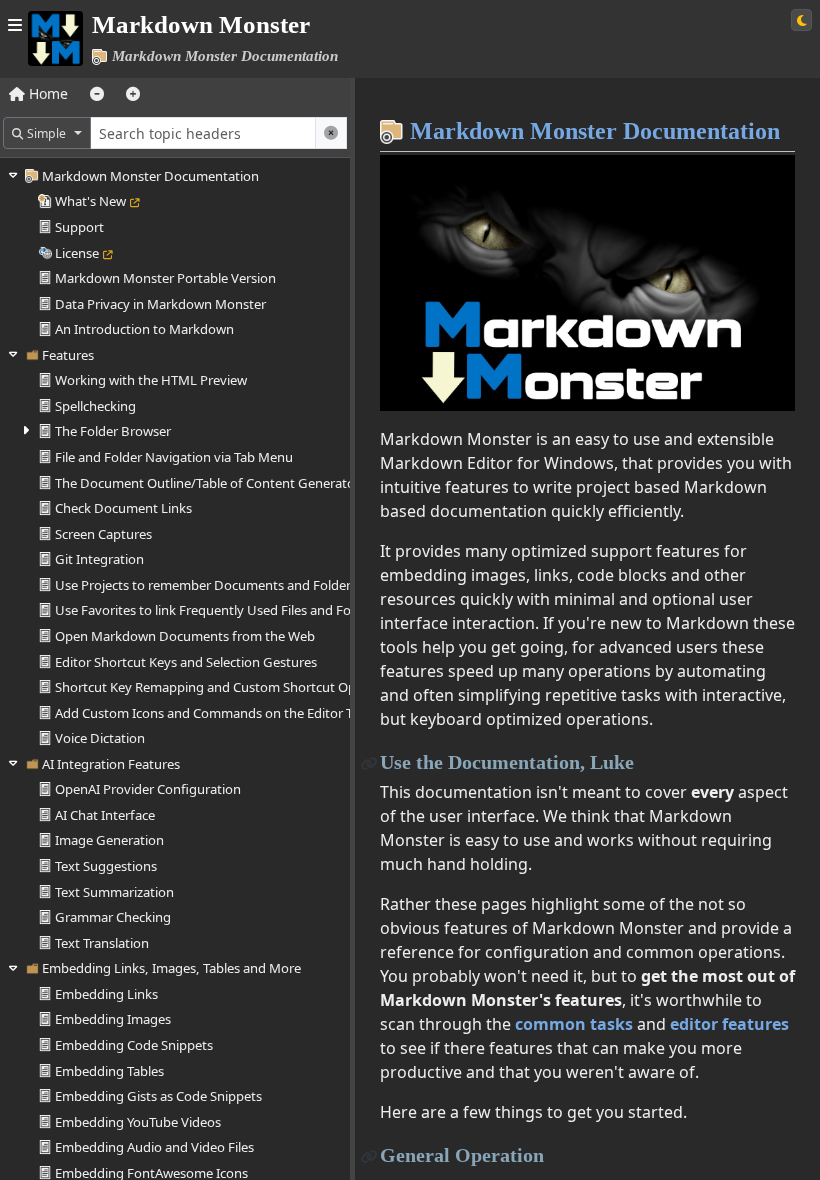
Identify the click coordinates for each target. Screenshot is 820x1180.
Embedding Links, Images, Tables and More (171, 968)
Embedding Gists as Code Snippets (158, 1096)
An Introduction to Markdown (144, 329)
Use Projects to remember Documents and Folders (206, 585)
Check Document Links (123, 508)
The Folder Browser (113, 431)
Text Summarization (114, 892)
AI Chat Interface (105, 815)
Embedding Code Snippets (134, 1045)
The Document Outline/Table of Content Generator (207, 483)
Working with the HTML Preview (151, 380)
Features (68, 355)
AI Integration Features (111, 764)
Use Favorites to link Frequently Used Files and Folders (217, 610)
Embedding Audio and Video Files (154, 1147)
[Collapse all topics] (97, 93)
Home (46, 93)
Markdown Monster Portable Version (165, 278)
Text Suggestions (106, 866)
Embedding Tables (109, 1071)
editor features (729, 1024)
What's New (90, 201)
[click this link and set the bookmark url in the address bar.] (369, 762)
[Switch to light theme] (801, 20)
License (77, 253)
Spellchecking (95, 406)
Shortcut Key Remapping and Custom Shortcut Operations (230, 687)
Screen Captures (103, 534)
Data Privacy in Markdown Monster (160, 304)
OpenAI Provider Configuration (148, 789)
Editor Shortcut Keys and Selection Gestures (186, 662)
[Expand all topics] (133, 93)
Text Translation (102, 943)
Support (79, 227)
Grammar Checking (113, 917)
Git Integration (99, 559)
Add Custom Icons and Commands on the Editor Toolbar (223, 713)
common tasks (574, 1024)
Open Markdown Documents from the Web (185, 636)
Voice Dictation (100, 738)
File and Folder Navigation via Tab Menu (174, 457)
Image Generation (109, 840)
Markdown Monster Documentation (150, 176)
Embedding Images (113, 1019)
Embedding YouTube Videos (138, 1122)
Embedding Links (106, 994)
